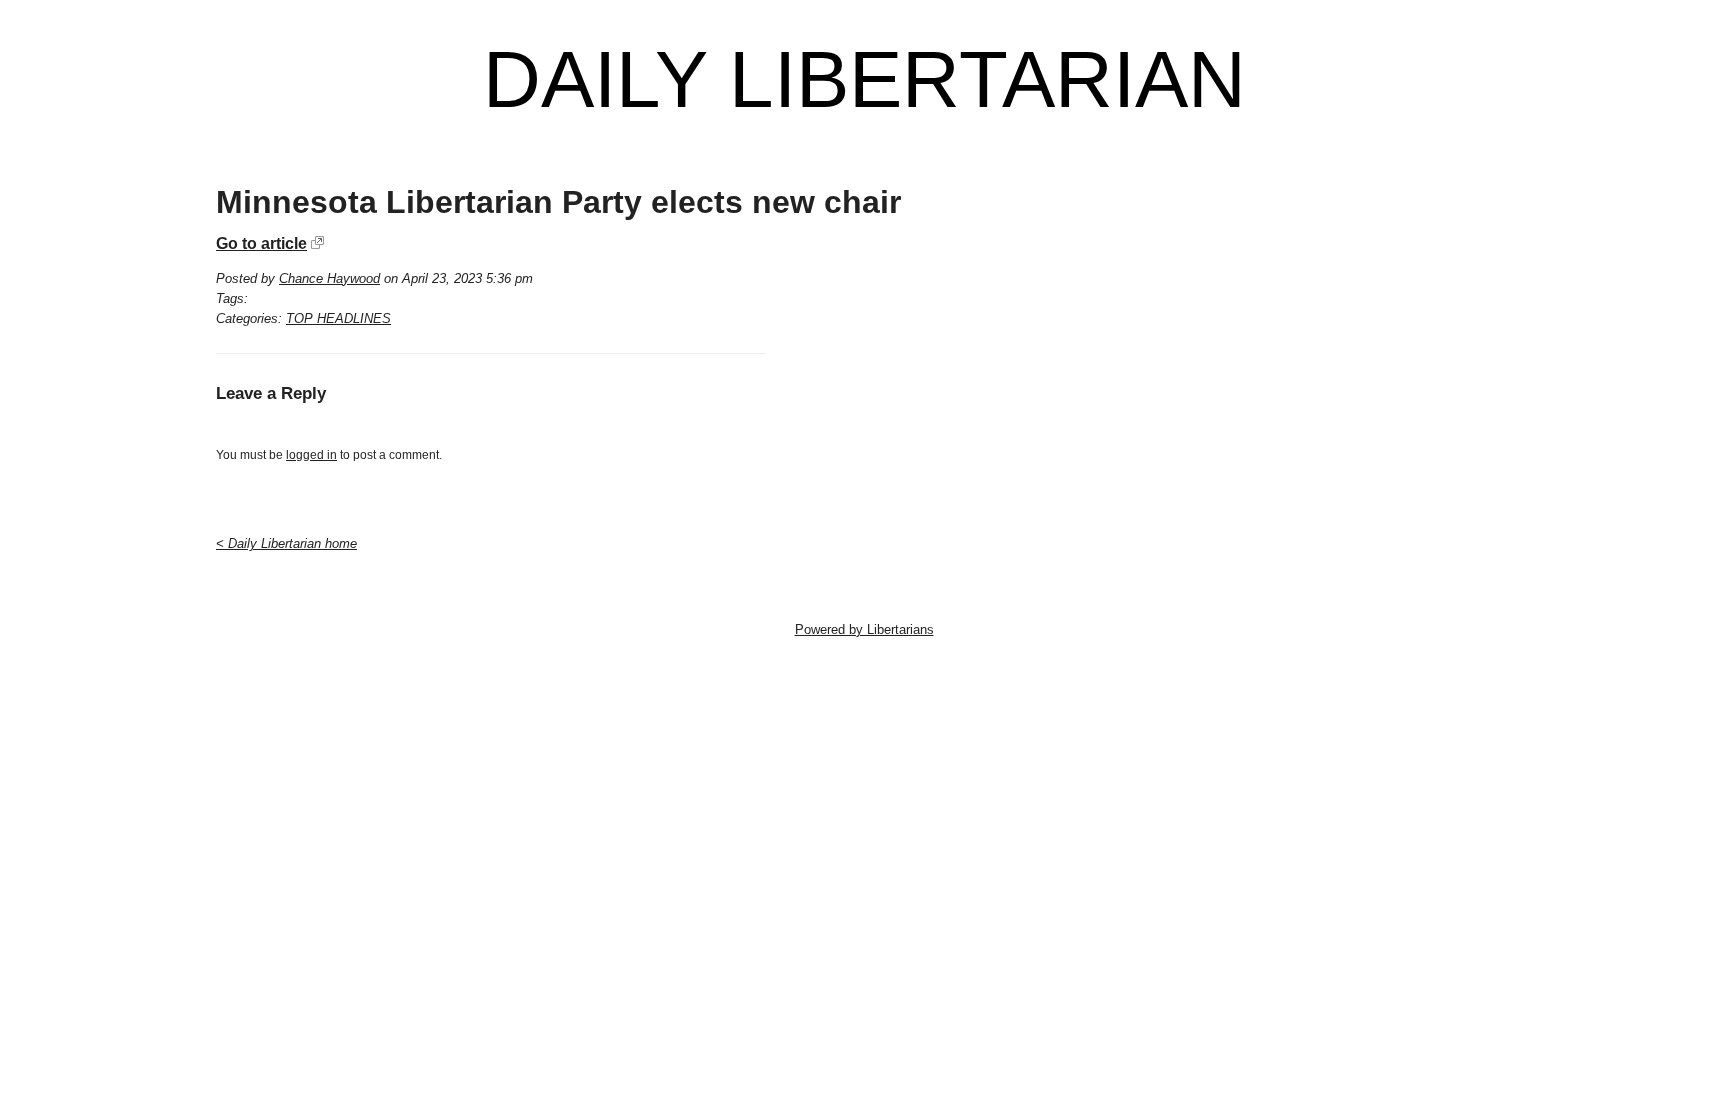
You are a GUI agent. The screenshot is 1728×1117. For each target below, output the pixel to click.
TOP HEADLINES (338, 318)
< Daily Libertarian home (286, 543)
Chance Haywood (329, 278)
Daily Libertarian (864, 80)
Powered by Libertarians (864, 629)
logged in (311, 455)
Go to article (261, 243)
